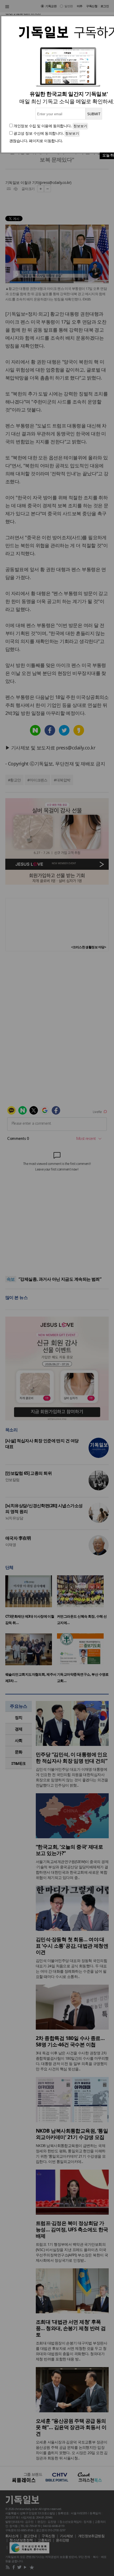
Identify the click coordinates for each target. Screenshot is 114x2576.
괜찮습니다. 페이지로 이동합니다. (36, 141)
